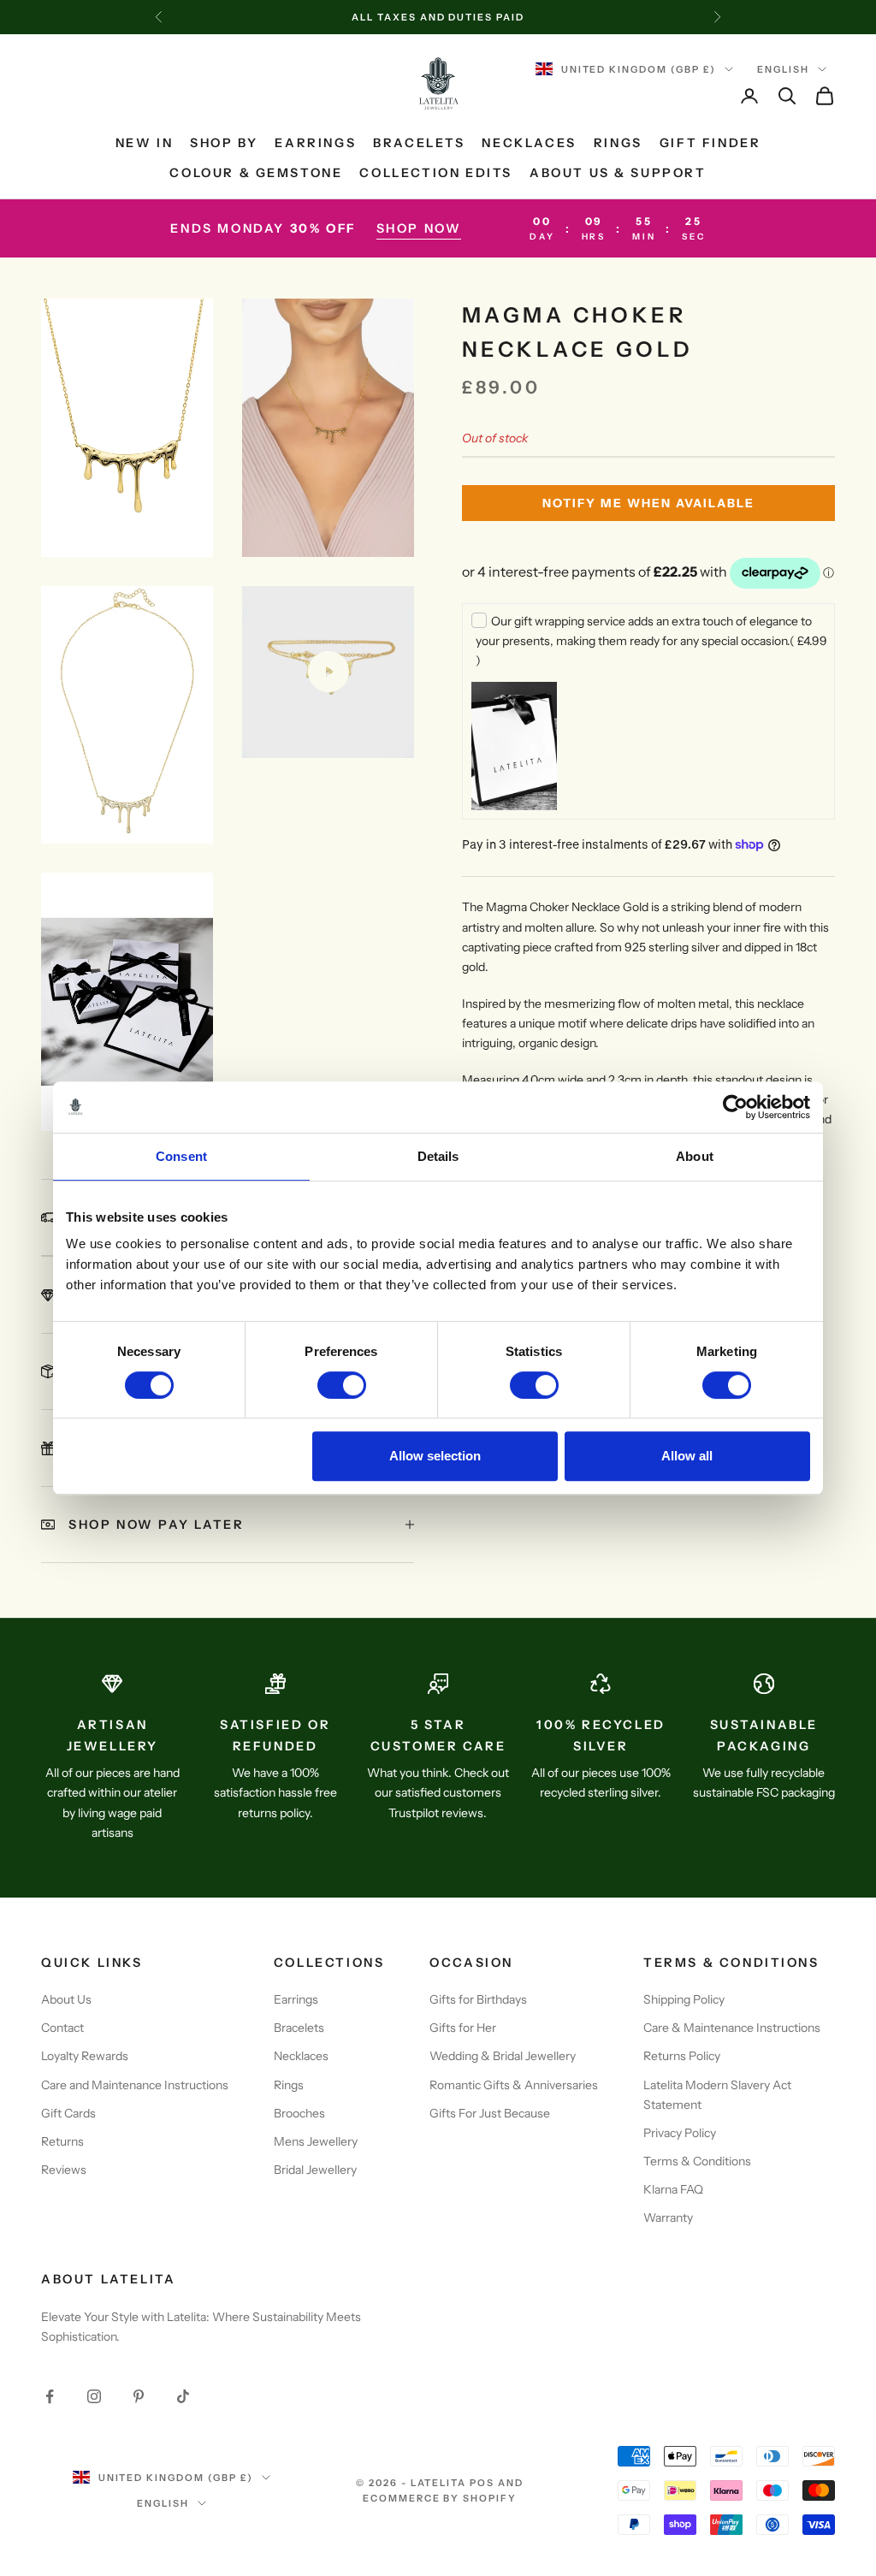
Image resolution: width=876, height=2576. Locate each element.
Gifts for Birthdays (478, 1999)
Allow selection (435, 1456)
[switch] (342, 1385)
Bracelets (419, 143)
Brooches (299, 2113)
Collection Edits (435, 173)
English (783, 69)
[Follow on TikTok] (183, 2396)
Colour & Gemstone (256, 173)
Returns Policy (682, 2056)
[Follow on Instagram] (94, 2396)
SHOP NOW (419, 228)
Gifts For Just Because (490, 2113)
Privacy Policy (680, 2133)
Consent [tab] (181, 1156)
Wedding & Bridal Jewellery (503, 2056)
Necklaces (529, 143)
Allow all (687, 1456)
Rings (618, 143)
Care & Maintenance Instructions (732, 2028)
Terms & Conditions (697, 2161)
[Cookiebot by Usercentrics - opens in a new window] (735, 1107)
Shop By (224, 143)
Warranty (668, 2218)
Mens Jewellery (316, 2141)
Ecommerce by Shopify (440, 2498)
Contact (62, 2028)
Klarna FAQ (673, 2189)
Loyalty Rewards (85, 2056)
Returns (62, 2141)
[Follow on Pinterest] (139, 2396)
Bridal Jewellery (315, 2170)
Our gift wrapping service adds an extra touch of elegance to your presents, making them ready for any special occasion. (651, 641)
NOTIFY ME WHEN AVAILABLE (648, 503)
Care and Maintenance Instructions (135, 2085)
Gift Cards (68, 2113)
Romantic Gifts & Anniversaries (514, 2085)
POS (482, 2483)
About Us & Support (618, 173)
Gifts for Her (463, 2028)
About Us (66, 1999)
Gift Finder (710, 143)
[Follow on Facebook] (50, 2396)
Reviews (64, 2170)
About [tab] (695, 1156)
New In (145, 143)
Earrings (315, 143)
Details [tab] (438, 1156)
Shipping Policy (684, 1999)
